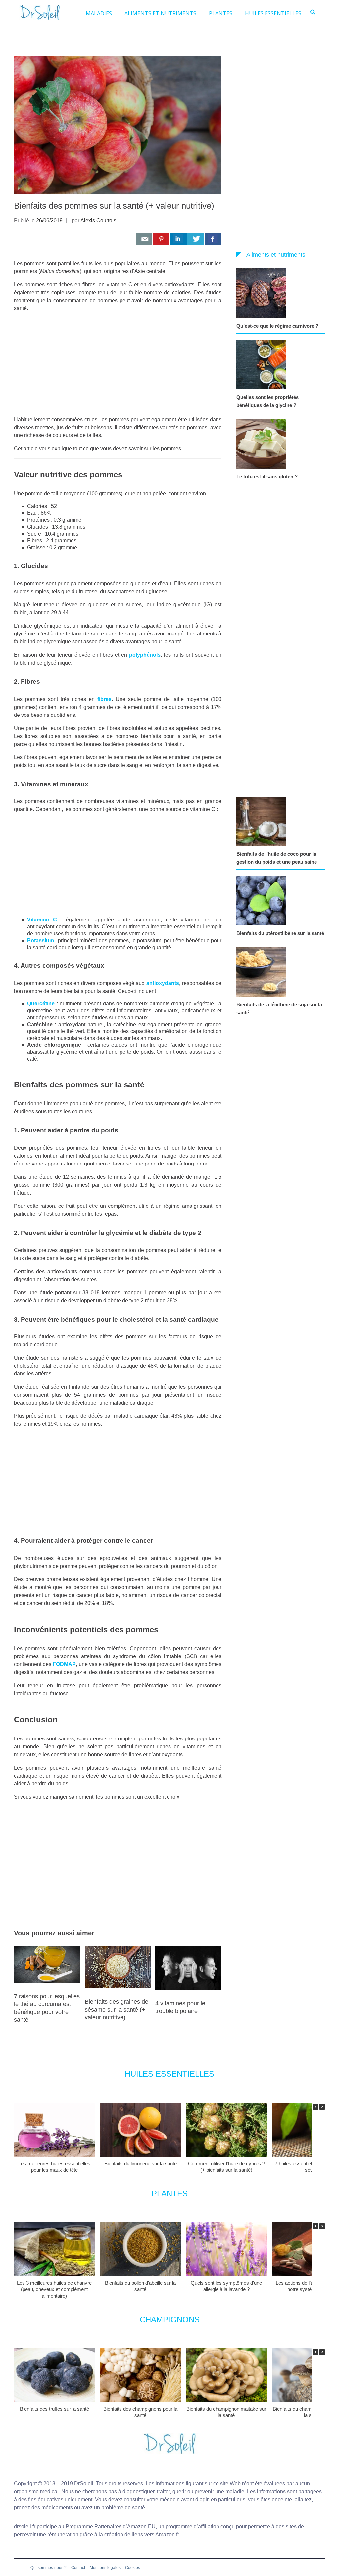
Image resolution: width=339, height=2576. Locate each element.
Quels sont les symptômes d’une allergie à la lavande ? (226, 2286)
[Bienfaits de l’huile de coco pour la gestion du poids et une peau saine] (263, 821)
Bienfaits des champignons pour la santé (140, 2412)
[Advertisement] (118, 364)
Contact (78, 2568)
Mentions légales (105, 2568)
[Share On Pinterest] (161, 239)
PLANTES (221, 13)
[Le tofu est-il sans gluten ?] (263, 444)
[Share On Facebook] (213, 239)
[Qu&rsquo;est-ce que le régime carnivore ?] (263, 293)
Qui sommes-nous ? (48, 2568)
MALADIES (99, 13)
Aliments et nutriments (276, 255)
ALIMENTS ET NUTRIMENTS (160, 13)
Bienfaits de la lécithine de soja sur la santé (279, 1009)
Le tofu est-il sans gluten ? (267, 477)
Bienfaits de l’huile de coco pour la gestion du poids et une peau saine (277, 858)
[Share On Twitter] (196, 239)
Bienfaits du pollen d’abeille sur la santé (140, 2286)
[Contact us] (144, 239)
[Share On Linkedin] (178, 239)
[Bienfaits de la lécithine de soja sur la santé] (263, 972)
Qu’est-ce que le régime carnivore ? (277, 326)
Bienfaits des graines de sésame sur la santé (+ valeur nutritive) (117, 2009)
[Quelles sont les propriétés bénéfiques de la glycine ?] (263, 365)
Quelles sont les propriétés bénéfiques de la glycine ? (267, 401)
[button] (322, 2107)
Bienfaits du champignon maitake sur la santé (226, 2412)
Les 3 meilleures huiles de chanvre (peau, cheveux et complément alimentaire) (54, 2289)
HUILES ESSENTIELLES (273, 13)
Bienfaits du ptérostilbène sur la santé (280, 933)
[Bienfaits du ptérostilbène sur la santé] (263, 901)
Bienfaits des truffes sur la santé (54, 2409)
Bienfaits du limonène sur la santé (141, 2164)
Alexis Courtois (98, 220)
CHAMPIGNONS (170, 2320)
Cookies (133, 2568)
